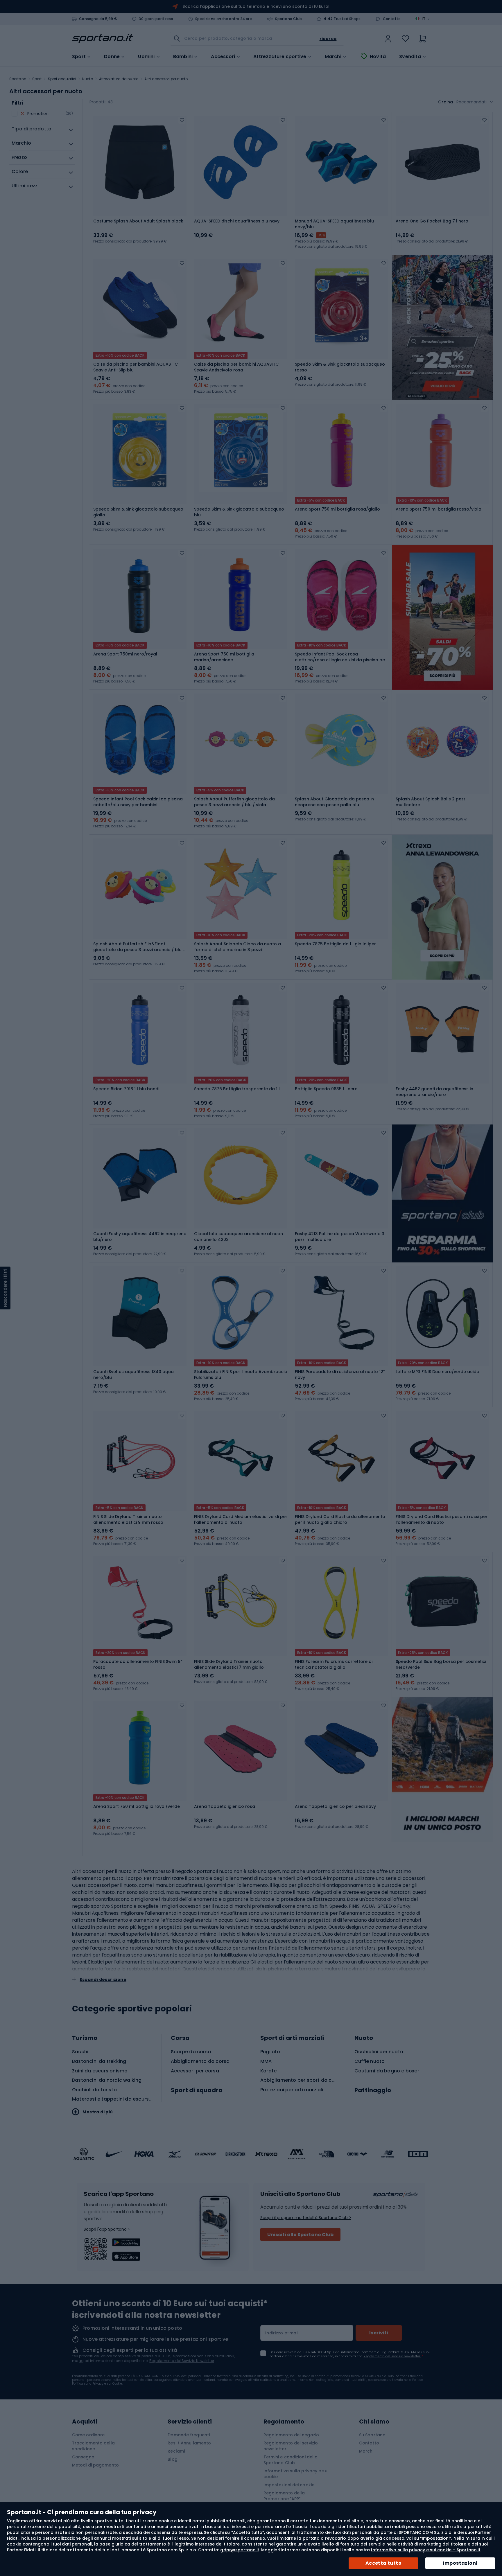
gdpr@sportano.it (240, 2550)
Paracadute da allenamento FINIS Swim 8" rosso (138, 1664)
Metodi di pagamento (95, 2465)
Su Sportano (372, 2435)
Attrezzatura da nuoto (119, 79)
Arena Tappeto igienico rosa (225, 1806)
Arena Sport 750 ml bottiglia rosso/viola (439, 509)
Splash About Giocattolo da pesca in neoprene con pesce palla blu (334, 802)
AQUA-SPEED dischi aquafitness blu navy (237, 221)
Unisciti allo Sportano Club (300, 2235)
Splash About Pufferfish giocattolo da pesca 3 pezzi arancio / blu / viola (234, 802)
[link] (388, 39)
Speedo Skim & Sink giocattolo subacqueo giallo (138, 512)
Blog (172, 2459)
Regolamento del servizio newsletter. (392, 2356)
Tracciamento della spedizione (93, 2446)
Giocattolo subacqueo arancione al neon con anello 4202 (239, 1237)
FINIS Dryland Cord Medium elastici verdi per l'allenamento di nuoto (241, 1519)
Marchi (333, 57)
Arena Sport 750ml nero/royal (125, 654)
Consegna (83, 2457)
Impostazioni (460, 2563)
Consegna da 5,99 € (98, 19)
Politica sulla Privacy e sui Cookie (97, 2384)
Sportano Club (288, 19)
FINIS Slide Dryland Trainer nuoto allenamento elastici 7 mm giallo (229, 1664)
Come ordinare (88, 2435)
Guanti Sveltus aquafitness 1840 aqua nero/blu (133, 1375)
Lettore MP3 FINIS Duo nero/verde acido (438, 1372)
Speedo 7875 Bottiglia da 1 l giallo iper (335, 944)
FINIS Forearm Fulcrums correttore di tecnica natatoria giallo (334, 1664)
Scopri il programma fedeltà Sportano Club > (306, 2218)
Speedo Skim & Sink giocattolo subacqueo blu (239, 512)
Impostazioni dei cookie (289, 2485)
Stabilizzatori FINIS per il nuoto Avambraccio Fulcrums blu (241, 1375)
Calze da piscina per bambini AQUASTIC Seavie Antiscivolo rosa (236, 367)
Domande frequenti (189, 2435)
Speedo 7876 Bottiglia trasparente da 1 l (237, 1089)
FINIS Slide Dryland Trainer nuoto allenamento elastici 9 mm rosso (128, 1519)
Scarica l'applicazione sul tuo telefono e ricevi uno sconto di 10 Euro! (256, 6)
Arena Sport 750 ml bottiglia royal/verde (137, 1806)
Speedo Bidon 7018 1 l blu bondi (126, 1089)
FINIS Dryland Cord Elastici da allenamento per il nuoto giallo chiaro (340, 1519)
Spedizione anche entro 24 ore (224, 19)
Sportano (18, 79)
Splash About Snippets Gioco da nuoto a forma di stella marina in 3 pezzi (237, 947)
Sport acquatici (62, 79)
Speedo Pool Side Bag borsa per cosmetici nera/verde (441, 1664)
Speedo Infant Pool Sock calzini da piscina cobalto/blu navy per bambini (138, 802)
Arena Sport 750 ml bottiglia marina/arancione (224, 657)
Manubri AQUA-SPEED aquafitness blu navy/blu (334, 224)
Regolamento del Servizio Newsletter (182, 2361)
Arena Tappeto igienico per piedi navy (335, 1806)
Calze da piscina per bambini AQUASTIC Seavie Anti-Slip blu (136, 367)
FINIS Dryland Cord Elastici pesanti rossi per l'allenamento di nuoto (442, 1519)
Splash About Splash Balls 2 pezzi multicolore (431, 802)
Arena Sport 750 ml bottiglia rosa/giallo (337, 509)
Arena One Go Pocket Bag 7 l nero (432, 221)
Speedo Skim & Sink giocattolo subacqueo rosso (340, 367)
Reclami (176, 2451)
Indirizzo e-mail (282, 2333)
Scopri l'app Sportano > (107, 2229)
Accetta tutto (383, 2563)
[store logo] (103, 39)
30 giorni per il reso (156, 19)
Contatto (392, 19)
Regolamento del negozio (291, 2435)
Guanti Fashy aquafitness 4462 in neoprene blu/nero (140, 1237)
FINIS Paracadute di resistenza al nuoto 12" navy (340, 1375)
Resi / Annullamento (189, 2443)
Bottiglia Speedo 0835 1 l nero (326, 1089)
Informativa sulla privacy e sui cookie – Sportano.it (426, 2550)
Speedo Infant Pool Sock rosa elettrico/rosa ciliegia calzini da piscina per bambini (341, 657)
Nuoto (88, 79)
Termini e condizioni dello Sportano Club (291, 2460)
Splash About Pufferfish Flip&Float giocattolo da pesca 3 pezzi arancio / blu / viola (139, 947)
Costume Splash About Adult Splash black (138, 221)
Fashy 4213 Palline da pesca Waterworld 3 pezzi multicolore (340, 1237)
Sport (37, 79)
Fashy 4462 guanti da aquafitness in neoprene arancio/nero (434, 1092)
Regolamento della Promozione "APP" (284, 2496)
